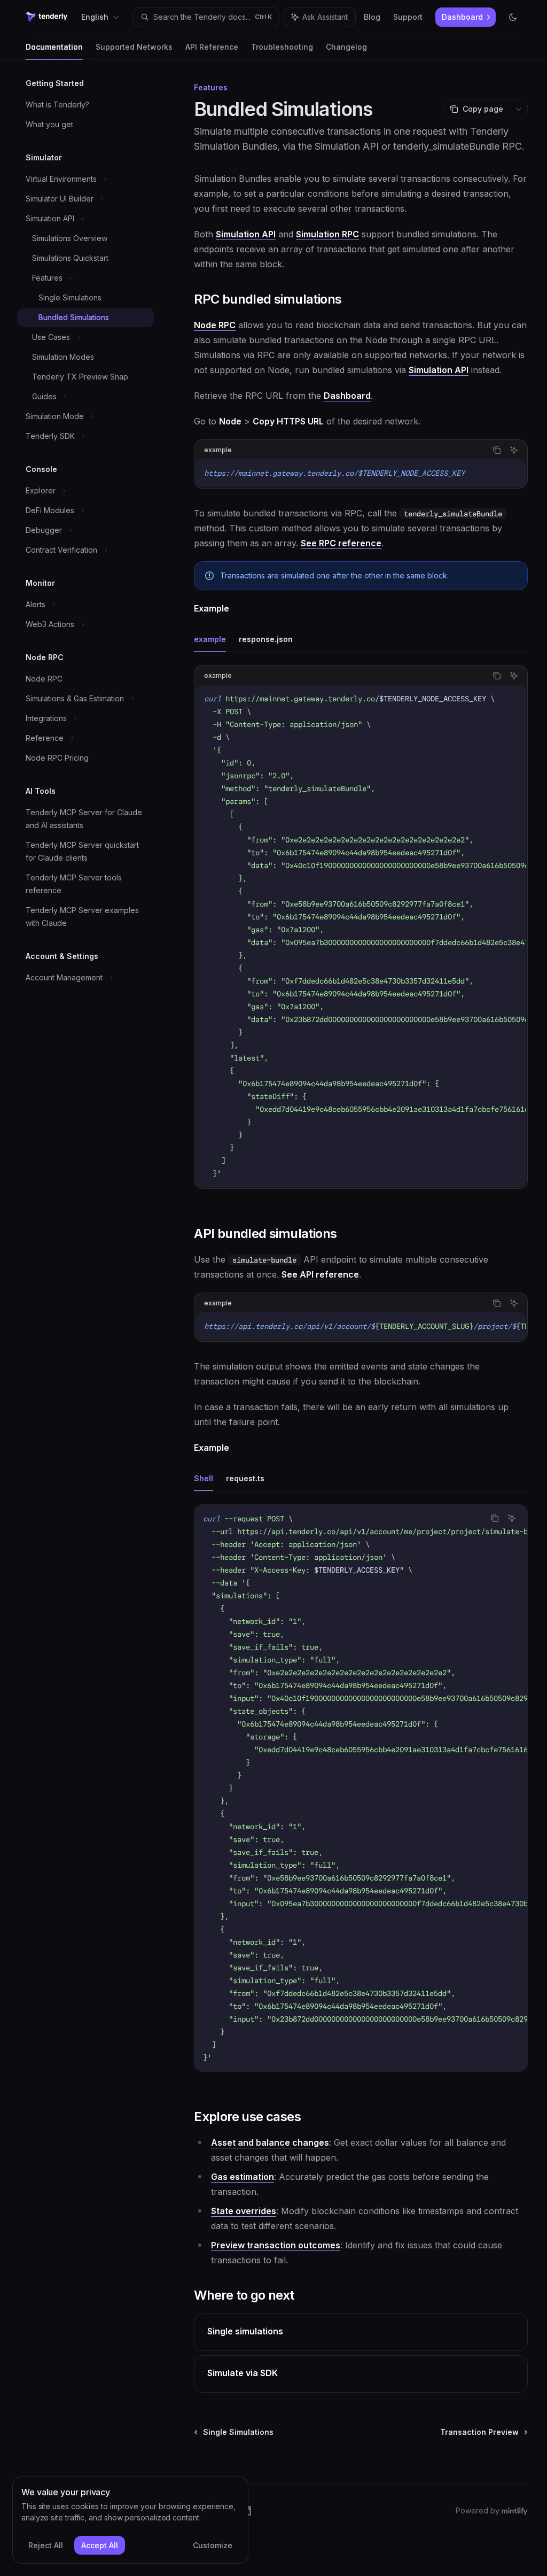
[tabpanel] (361, 935)
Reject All (46, 2545)
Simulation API (246, 234)
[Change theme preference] (513, 17)
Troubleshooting (282, 47)
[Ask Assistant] (514, 450)
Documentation (54, 47)
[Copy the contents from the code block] (497, 450)
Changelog (346, 47)
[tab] (210, 639)
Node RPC (215, 325)
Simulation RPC (327, 234)
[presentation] (361, 936)
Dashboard (347, 396)
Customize (213, 2545)
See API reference (320, 1274)
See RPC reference (341, 543)
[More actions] (519, 109)
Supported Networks (134, 47)
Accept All (100, 2545)
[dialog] (130, 2520)
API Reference (212, 47)
